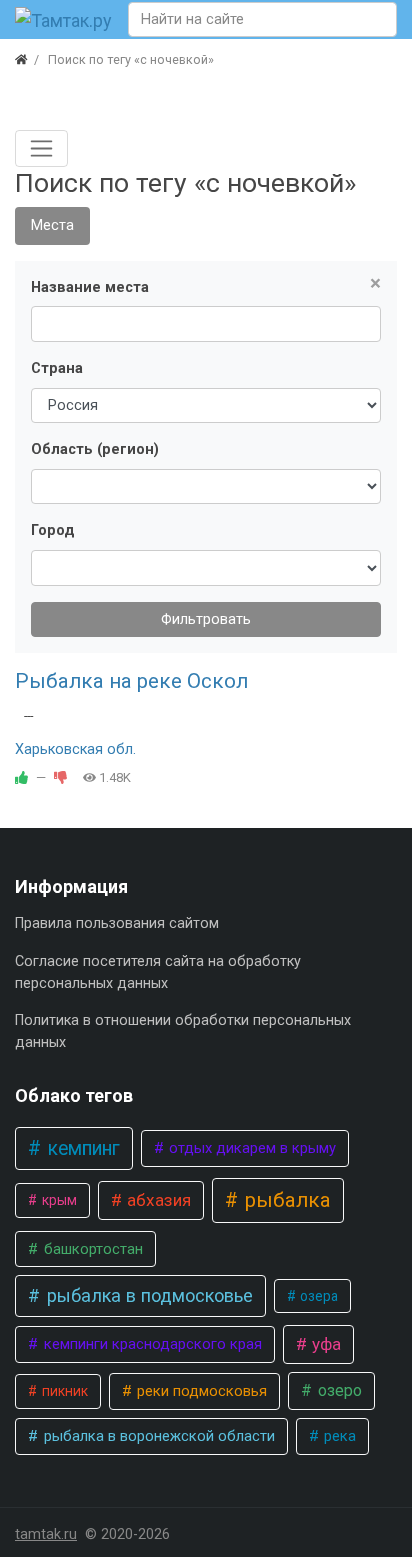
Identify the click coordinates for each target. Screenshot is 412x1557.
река (338, 1436)
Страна (57, 368)
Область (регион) (95, 449)
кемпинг (81, 1148)
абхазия (157, 1200)
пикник (63, 1391)
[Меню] (41, 148)
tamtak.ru (46, 1534)
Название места (90, 287)
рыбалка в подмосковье (147, 1295)
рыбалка (285, 1200)
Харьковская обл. (75, 749)
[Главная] (21, 59)
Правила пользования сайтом (117, 923)
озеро (338, 1390)
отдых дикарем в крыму (250, 1148)
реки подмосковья (200, 1391)
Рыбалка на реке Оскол (131, 681)
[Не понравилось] (60, 777)
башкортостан (91, 1249)
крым (58, 1200)
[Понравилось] (21, 777)
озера (317, 1296)
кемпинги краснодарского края (151, 1344)
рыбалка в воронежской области (157, 1436)
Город (53, 530)
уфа (324, 1344)
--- (28, 715)
